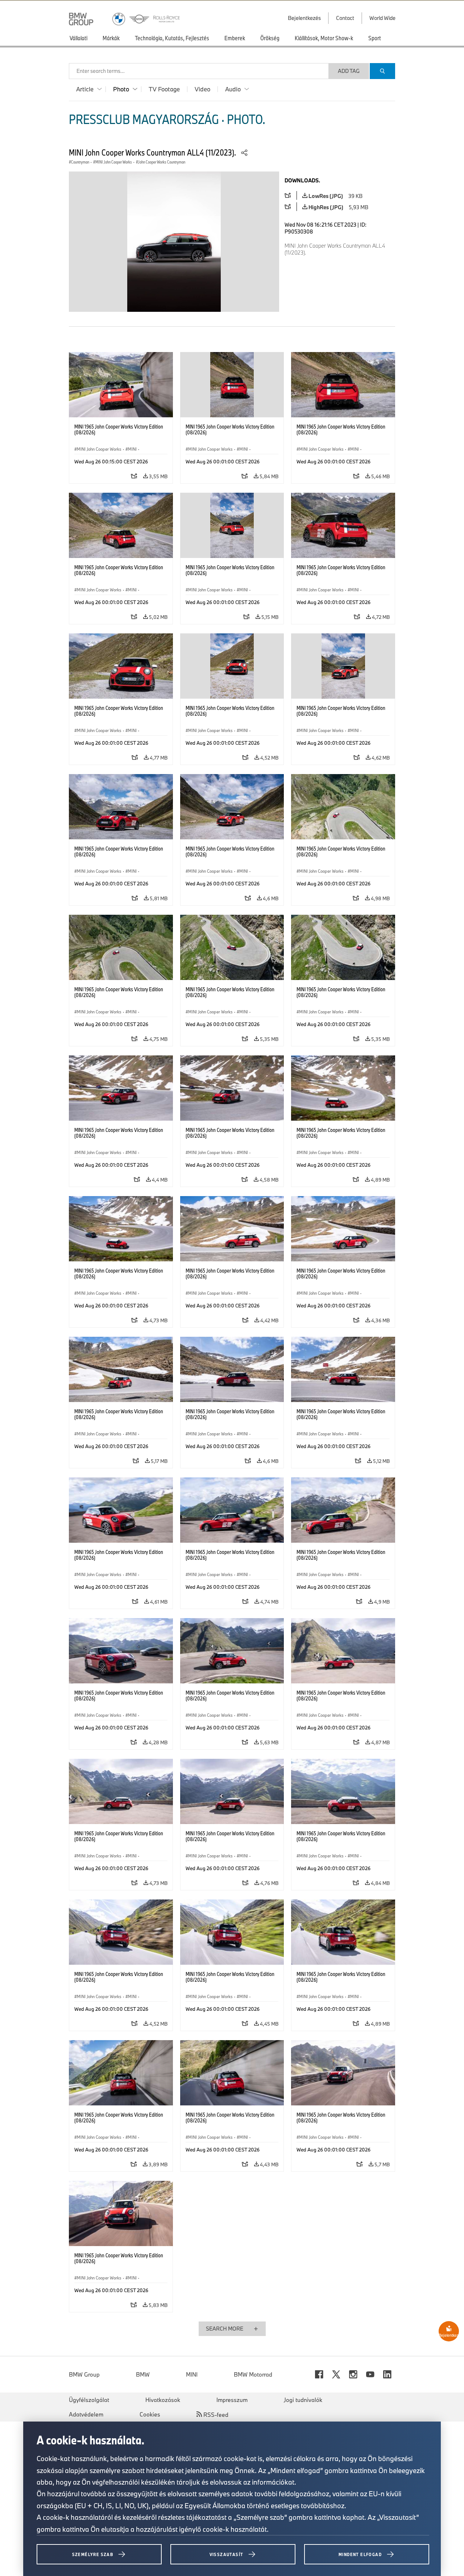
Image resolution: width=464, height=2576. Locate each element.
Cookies (150, 2414)
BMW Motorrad (253, 2374)
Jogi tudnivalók (303, 2400)
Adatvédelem (86, 2414)
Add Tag (349, 71)
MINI (192, 2374)
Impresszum (232, 2400)
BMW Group (84, 2374)
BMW (143, 2374)
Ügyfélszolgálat (89, 2400)
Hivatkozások (163, 2400)
